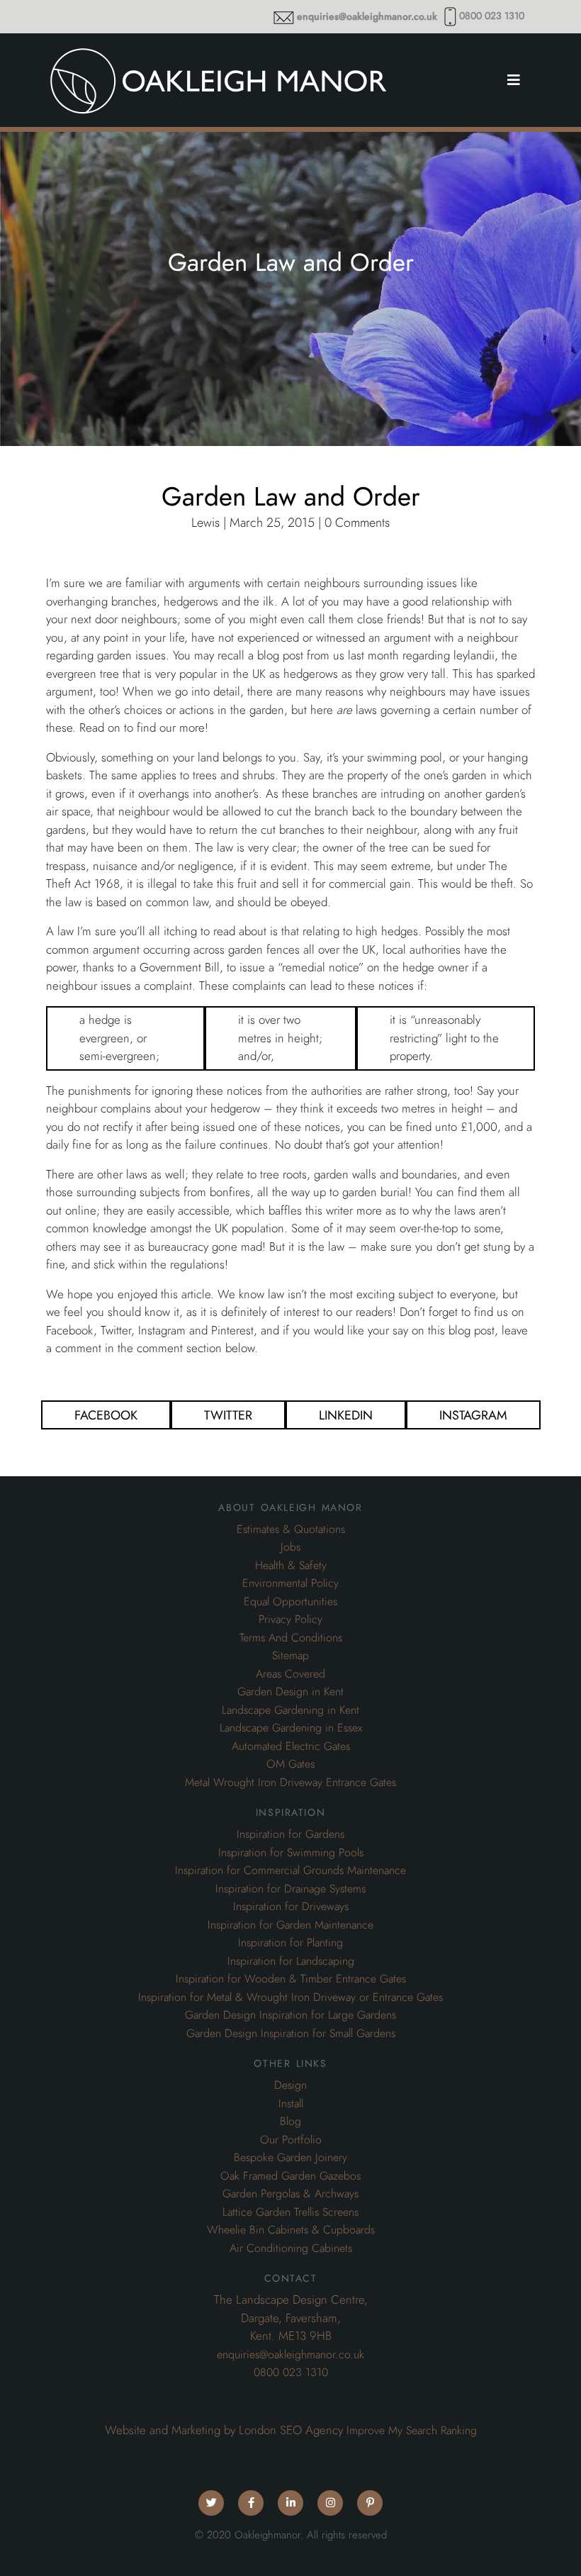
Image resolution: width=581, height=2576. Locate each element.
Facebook (106, 1415)
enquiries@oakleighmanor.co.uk (367, 17)
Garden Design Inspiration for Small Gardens (291, 2034)
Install (291, 2104)
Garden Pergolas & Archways (290, 2194)
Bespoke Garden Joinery (290, 2158)
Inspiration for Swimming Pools (291, 1853)
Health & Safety (291, 1566)
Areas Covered (290, 1674)
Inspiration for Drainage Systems (290, 1889)
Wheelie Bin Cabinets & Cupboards (291, 2230)
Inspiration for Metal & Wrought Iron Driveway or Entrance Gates (290, 1997)
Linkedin (346, 1415)
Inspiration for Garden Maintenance (290, 1925)
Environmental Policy (290, 1583)
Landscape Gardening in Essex (291, 1728)
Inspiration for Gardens (290, 1834)
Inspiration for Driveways (291, 1907)
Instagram (473, 1415)
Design (290, 2085)
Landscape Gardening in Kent (290, 1710)
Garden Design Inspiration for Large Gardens (290, 2015)
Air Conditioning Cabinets (291, 2248)
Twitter (228, 1415)
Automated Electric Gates (291, 1746)
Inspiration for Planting (290, 1943)
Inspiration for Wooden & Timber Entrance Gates (291, 1979)
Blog (290, 2121)
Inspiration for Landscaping (291, 1961)
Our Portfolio (291, 2140)
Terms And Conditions (291, 1638)
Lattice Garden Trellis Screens (290, 2212)
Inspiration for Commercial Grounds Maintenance (290, 1870)
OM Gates (290, 1764)
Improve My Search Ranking (412, 2431)
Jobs (290, 1547)
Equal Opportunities (290, 1602)
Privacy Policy (290, 1619)
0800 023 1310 (492, 16)
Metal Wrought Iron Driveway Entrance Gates (290, 1783)
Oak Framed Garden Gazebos (290, 2176)
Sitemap (290, 1656)
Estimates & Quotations (291, 1529)
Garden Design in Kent (290, 1692)
